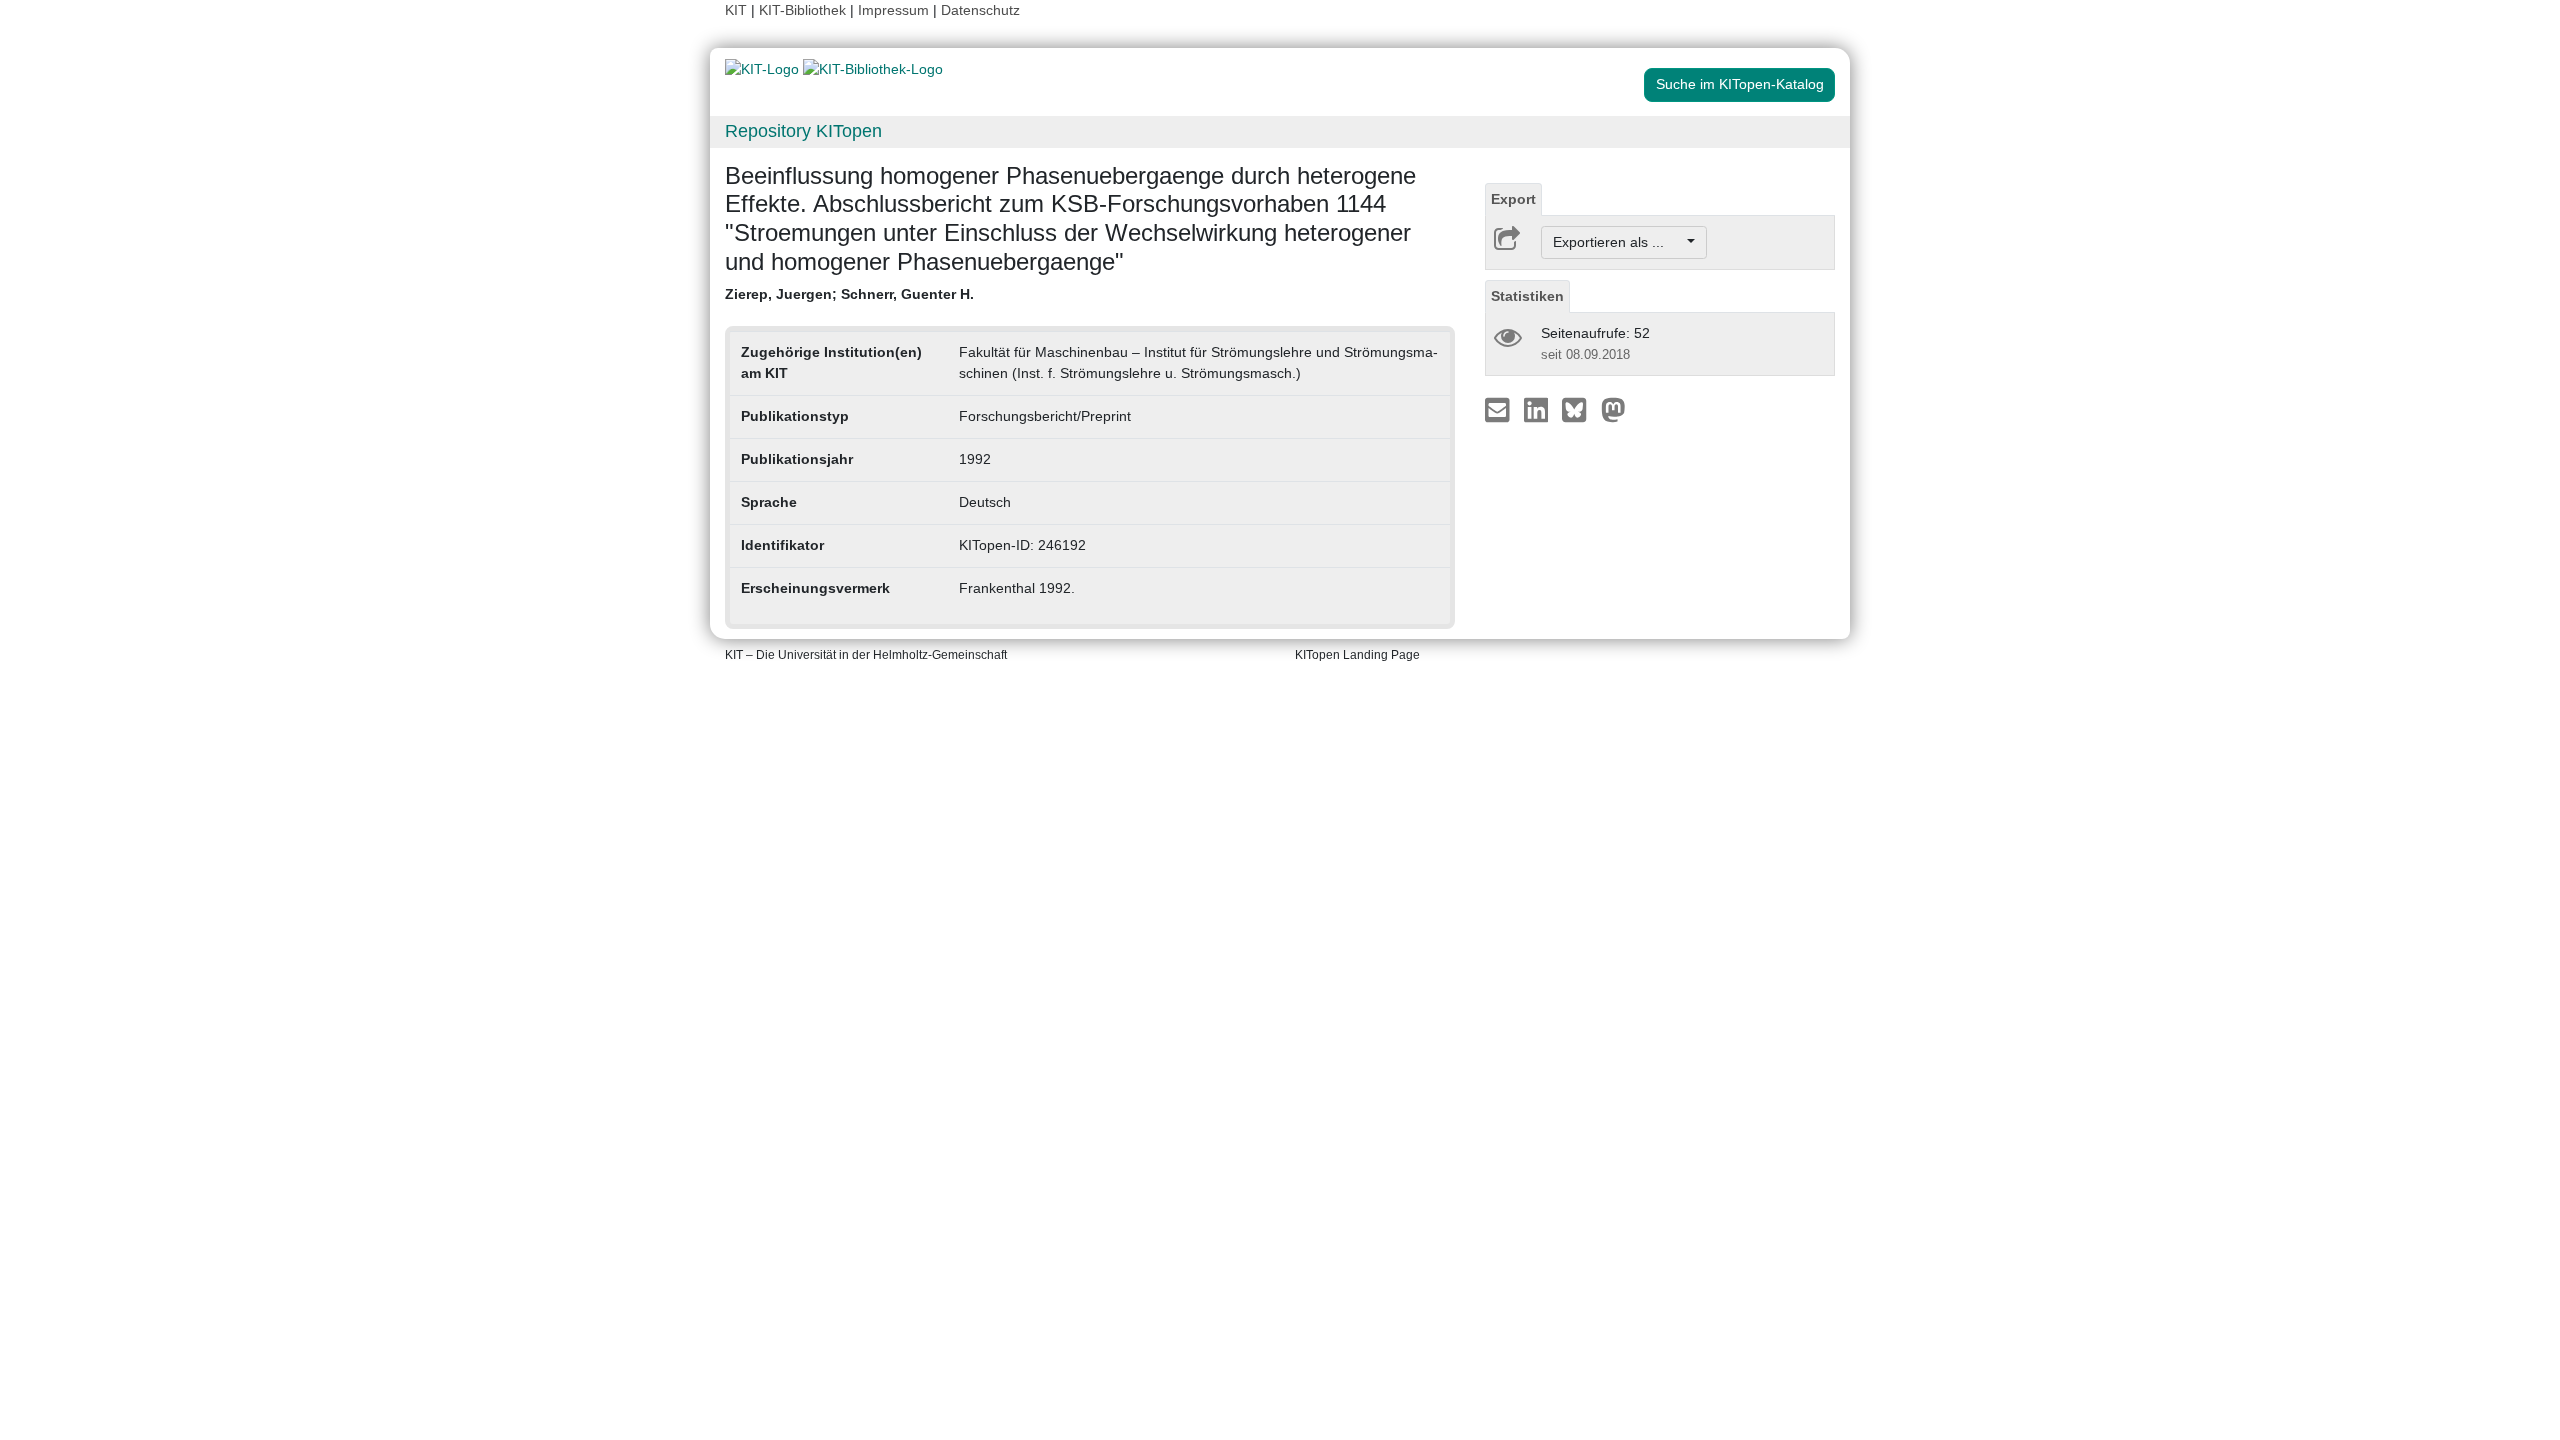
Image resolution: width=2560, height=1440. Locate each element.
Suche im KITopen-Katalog (1740, 84)
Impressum (893, 10)
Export (1513, 199)
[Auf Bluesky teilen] (1579, 409)
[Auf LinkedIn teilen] (1538, 409)
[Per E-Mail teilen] (1499, 409)
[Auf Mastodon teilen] (1613, 409)
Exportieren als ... (1618, 242)
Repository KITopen (803, 131)
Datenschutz (980, 10)
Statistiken (1527, 296)
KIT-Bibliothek (804, 10)
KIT (736, 10)
